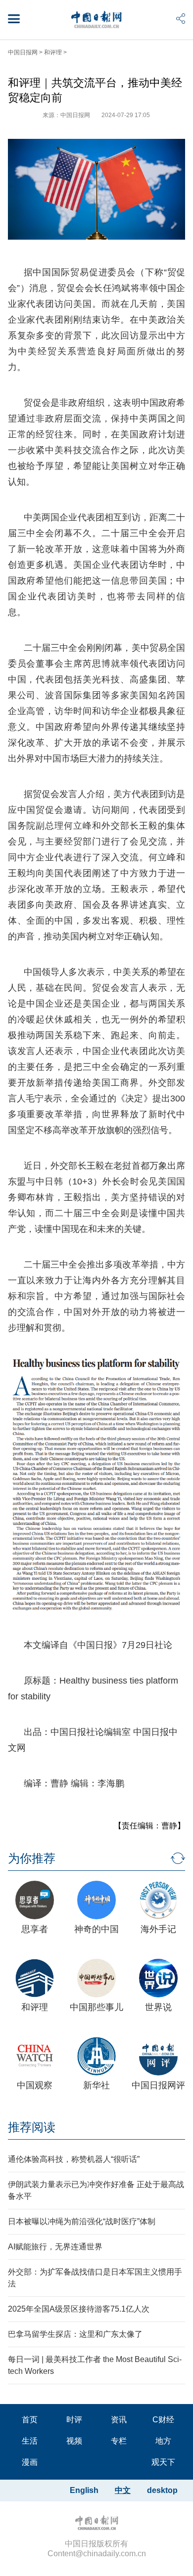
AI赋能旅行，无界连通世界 (55, 2247)
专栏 (119, 2441)
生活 (30, 2441)
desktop (162, 2490)
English (84, 2490)
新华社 (96, 2085)
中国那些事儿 (96, 2007)
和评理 (53, 52)
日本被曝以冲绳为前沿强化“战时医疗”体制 (82, 2221)
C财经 (163, 2420)
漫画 (30, 2462)
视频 (74, 2441)
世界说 (158, 2007)
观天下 (163, 2462)
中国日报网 (23, 52)
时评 (74, 2420)
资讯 (119, 2420)
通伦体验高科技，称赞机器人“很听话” (74, 2159)
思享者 (35, 1929)
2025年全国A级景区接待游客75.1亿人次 (79, 2309)
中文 (123, 2490)
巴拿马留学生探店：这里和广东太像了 (75, 2334)
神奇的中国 (96, 1929)
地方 (163, 2441)
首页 (30, 2420)
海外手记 (158, 1929)
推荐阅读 (32, 2127)
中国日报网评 (158, 2085)
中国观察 (35, 2085)
